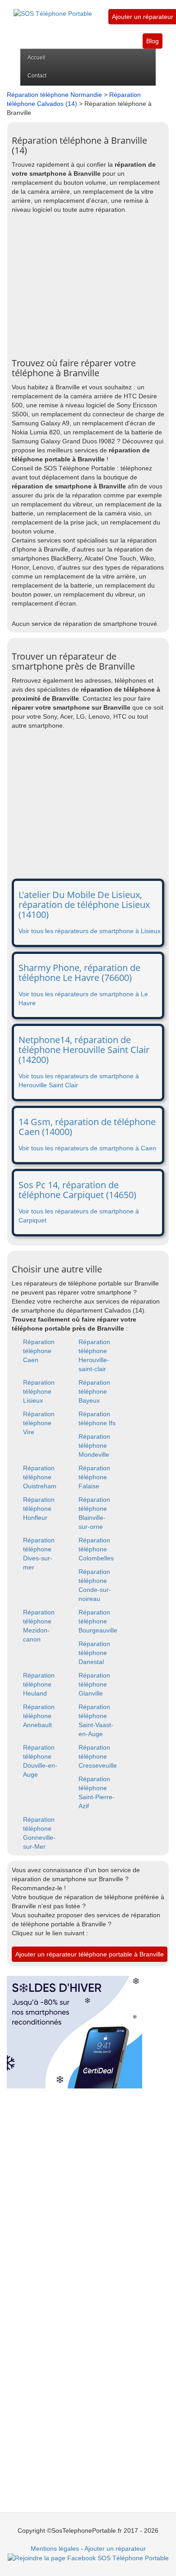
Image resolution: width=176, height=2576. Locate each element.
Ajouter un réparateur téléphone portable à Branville (90, 1954)
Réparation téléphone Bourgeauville (98, 1621)
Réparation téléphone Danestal (94, 1653)
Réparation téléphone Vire (39, 1423)
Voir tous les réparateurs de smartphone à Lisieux (90, 931)
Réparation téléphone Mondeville (94, 1445)
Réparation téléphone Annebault (39, 1716)
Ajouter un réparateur (143, 17)
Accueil (37, 58)
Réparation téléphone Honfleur (39, 1509)
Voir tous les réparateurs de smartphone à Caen (87, 1148)
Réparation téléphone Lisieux (39, 1391)
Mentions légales (55, 2549)
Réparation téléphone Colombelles (96, 1549)
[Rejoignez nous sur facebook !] (88, 2558)
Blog (153, 41)
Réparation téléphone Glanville (94, 1684)
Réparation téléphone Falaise (94, 1477)
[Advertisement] (88, 286)
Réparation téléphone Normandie (54, 95)
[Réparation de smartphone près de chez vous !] (53, 9)
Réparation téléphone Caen (39, 1351)
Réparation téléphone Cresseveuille (98, 1756)
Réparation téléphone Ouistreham (40, 1477)
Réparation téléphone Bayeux (94, 1391)
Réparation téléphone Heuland (39, 1684)
